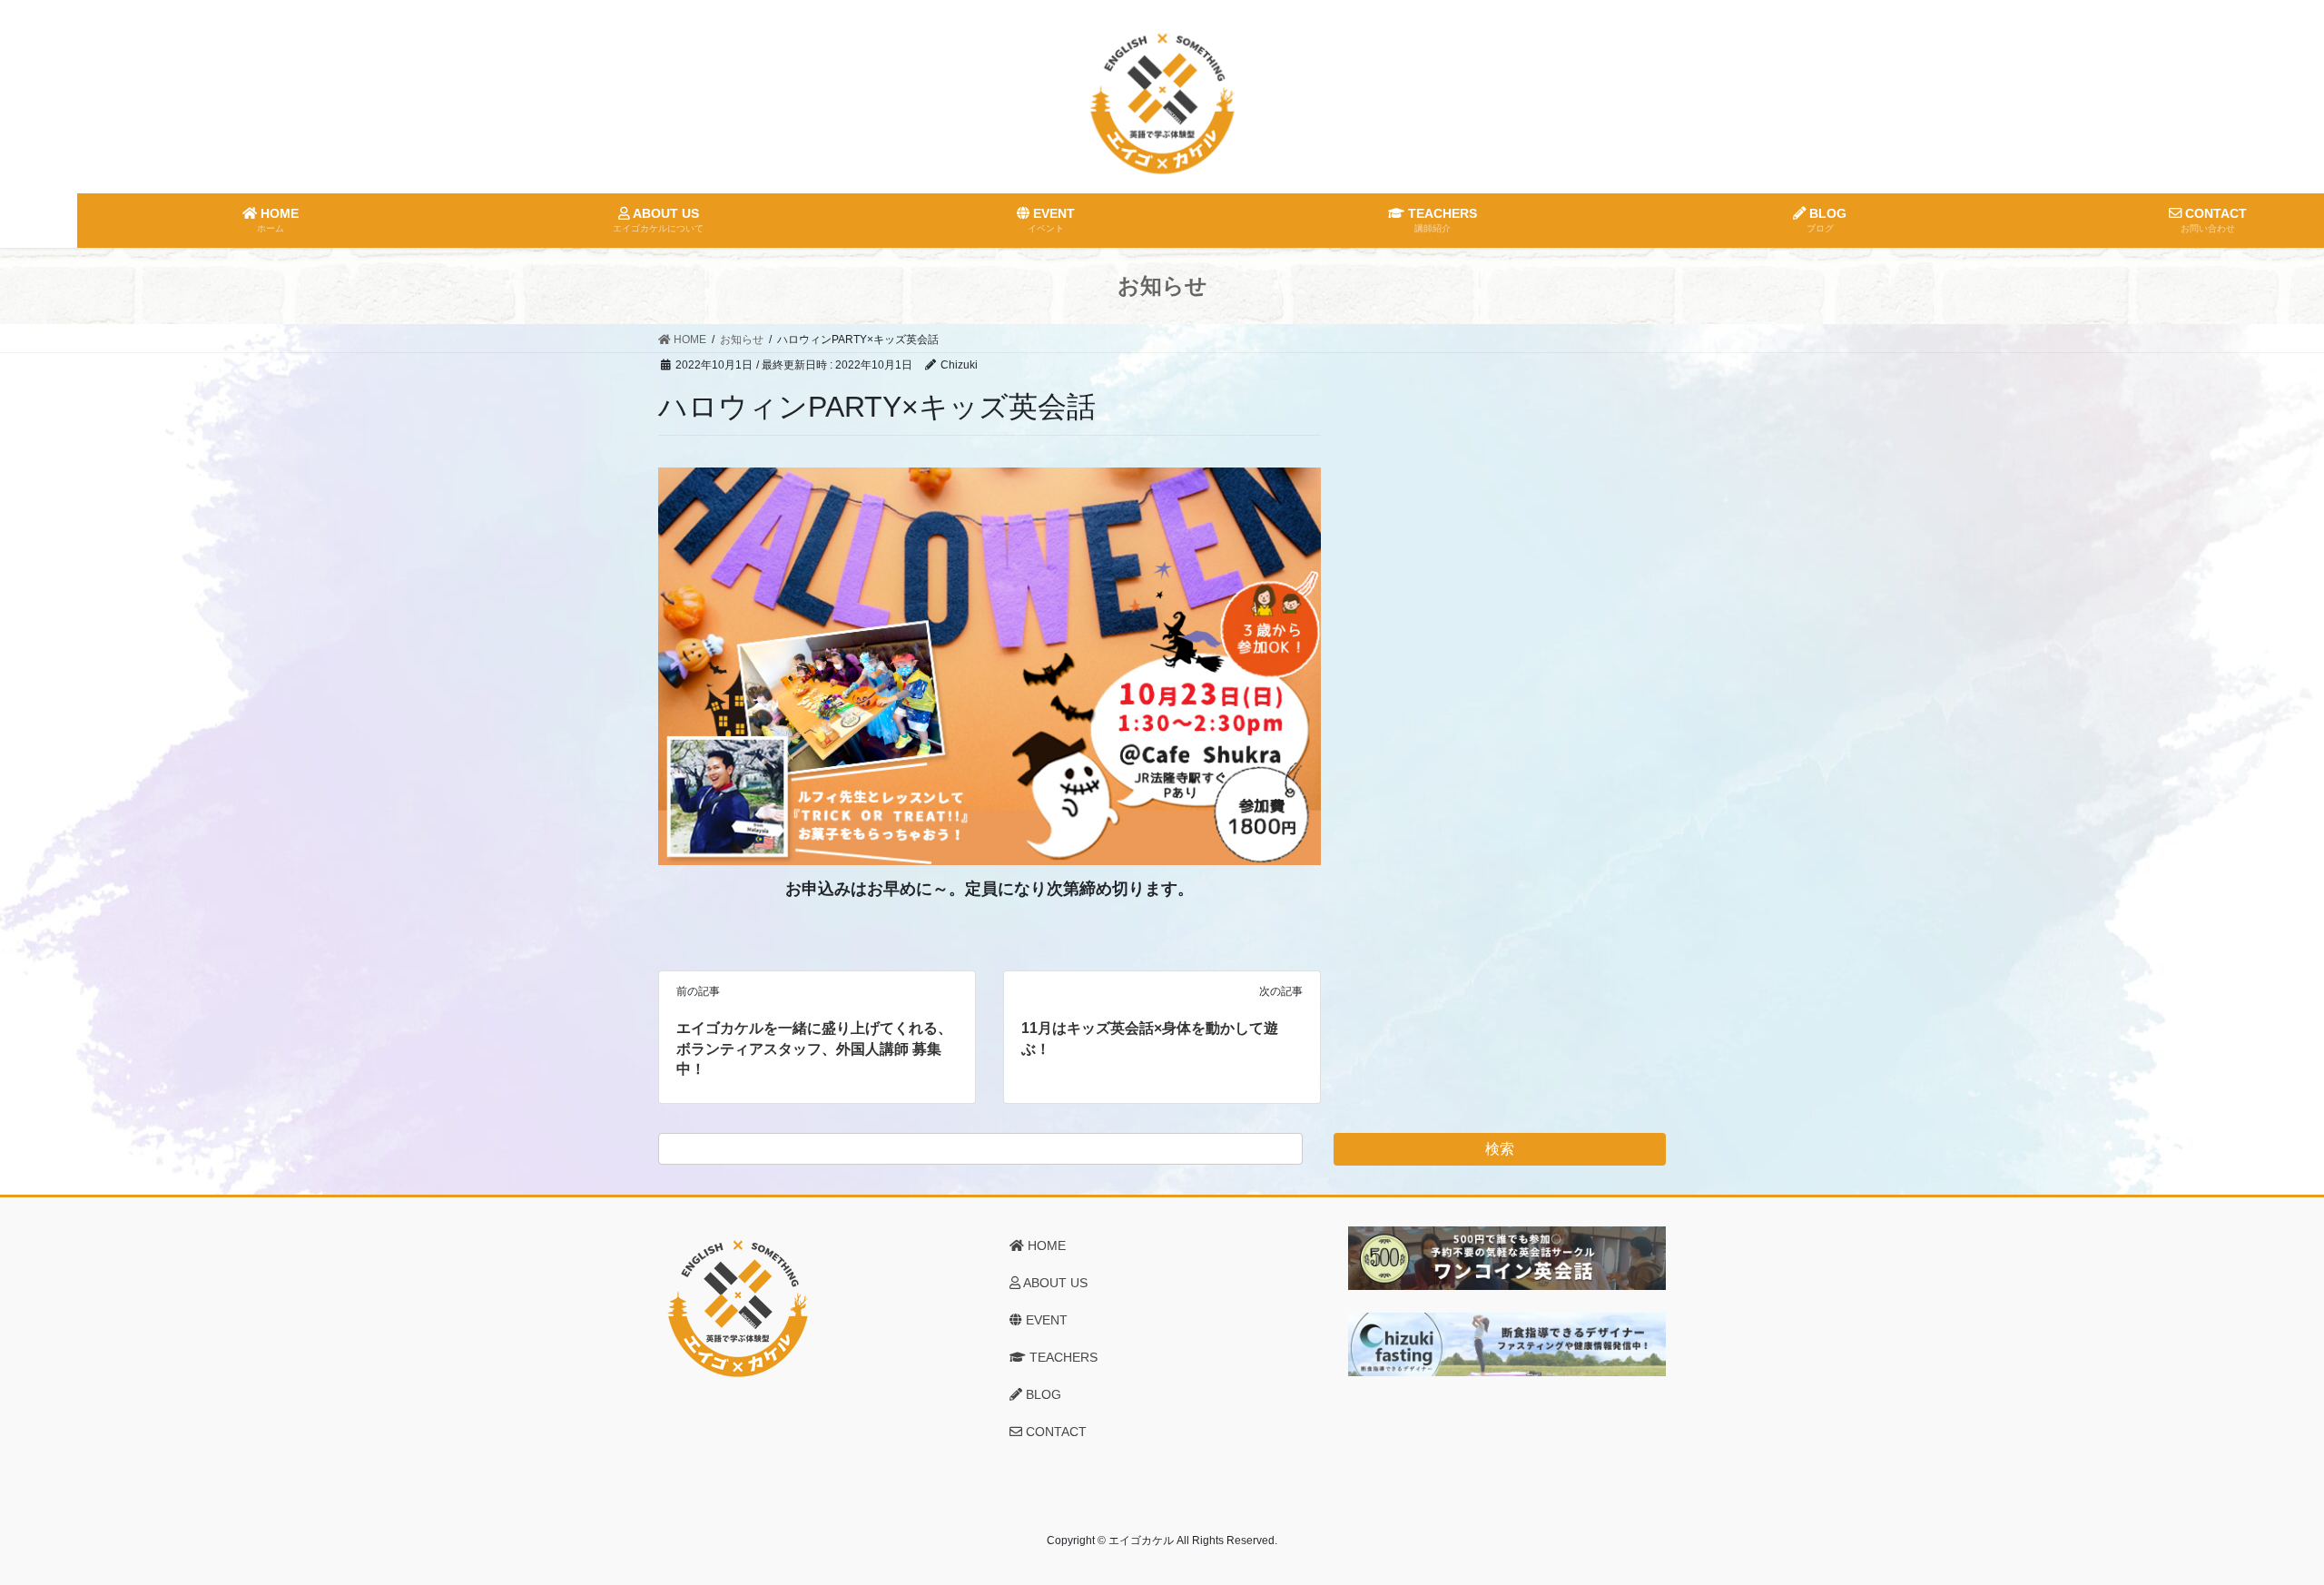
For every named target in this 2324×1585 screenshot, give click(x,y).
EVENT (1045, 1320)
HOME (1045, 1245)
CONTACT (1054, 1432)
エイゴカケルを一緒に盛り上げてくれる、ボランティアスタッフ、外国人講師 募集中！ (814, 1048)
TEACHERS (1062, 1357)
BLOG (1042, 1394)
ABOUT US (1054, 1283)
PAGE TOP (2256, 1522)
